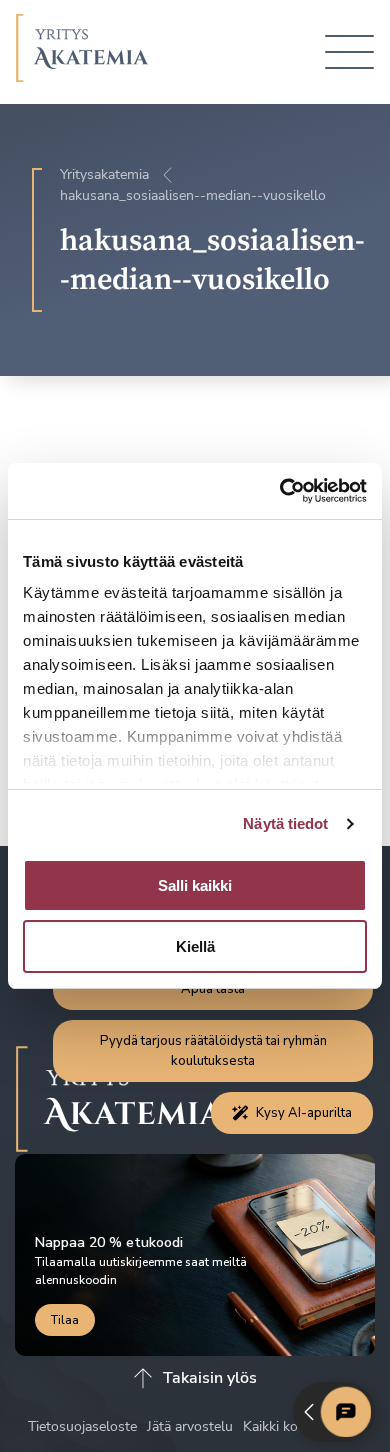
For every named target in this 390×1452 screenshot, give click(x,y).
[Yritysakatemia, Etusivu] (82, 52)
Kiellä (195, 946)
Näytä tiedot (285, 823)
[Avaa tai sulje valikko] (349, 52)
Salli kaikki (195, 885)
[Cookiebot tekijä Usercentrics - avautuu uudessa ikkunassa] (280, 491)
